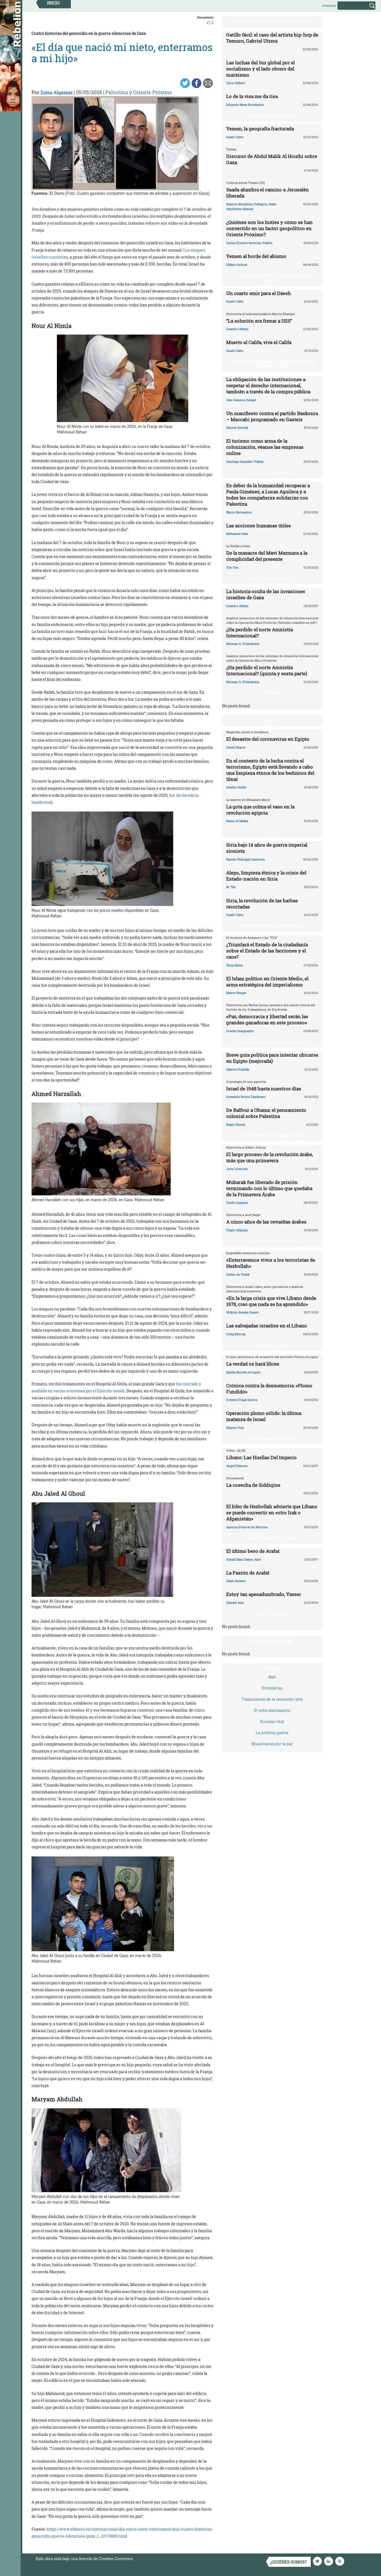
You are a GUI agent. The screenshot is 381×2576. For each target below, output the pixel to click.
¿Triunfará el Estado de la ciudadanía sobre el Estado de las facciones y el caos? (267, 951)
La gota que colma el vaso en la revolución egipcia (260, 810)
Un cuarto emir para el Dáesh (259, 293)
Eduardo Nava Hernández (245, 105)
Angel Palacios (237, 1466)
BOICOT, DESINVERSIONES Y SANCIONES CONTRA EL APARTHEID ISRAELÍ (274, 364)
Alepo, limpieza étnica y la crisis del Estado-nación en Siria (266, 876)
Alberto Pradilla (238, 1069)
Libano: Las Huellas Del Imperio (261, 1457)
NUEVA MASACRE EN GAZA (272, 578)
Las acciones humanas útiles (259, 526)
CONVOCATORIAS (272, 1614)
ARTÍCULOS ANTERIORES (272, 1641)
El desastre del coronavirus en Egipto (268, 739)
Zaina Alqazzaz (56, 92)
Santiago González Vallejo (245, 461)
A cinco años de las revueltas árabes (266, 1222)
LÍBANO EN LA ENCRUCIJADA (272, 1241)
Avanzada (329, 5)
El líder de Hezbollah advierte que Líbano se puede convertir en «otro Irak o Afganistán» (272, 1513)
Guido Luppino (237, 1202)
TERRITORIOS (272, 693)
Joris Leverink (237, 1169)
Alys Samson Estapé (241, 400)
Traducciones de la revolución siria (272, 1699)
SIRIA (272, 832)
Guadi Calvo (235, 137)
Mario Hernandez (239, 512)
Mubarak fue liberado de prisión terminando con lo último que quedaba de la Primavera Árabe (269, 1188)
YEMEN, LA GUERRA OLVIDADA (272, 116)
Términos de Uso (150, 2558)
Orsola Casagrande (240, 1031)
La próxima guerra (272, 1732)
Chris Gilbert (236, 83)
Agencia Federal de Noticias (247, 1527)
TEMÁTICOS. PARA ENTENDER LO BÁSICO (272, 1042)
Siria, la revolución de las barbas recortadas (262, 904)
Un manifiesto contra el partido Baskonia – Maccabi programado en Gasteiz (272, 416)
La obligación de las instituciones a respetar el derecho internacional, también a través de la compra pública (268, 385)
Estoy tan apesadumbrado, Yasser (264, 1594)
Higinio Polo (235, 1428)
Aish (272, 1677)
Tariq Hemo (235, 965)
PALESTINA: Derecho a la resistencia (272, 22)
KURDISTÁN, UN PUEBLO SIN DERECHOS (272, 926)
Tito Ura (232, 567)
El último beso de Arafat (253, 1551)
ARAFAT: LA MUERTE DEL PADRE (272, 1538)
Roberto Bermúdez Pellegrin (247, 204)
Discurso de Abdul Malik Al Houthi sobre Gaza (272, 159)
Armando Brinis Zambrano (246, 1097)
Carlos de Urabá (238, 1274)
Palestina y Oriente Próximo (139, 92)
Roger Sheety (236, 1124)
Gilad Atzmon (236, 1581)
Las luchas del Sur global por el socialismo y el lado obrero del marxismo (261, 69)
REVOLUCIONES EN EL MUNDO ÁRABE (272, 1135)
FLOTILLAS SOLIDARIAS (272, 472)
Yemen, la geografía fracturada (260, 129)
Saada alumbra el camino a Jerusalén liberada (267, 193)
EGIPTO (272, 720)
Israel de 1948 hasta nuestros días (264, 1089)
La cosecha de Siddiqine (253, 1485)
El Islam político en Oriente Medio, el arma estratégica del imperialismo (267, 982)
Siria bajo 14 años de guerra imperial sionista (267, 848)
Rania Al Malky (237, 821)
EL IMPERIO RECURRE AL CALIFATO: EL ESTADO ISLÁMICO (274, 278)
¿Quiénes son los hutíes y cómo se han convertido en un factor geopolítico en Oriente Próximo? (269, 228)
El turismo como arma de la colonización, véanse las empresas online (265, 447)
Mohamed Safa (237, 534)
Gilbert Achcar (237, 265)
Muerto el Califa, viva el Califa (259, 342)
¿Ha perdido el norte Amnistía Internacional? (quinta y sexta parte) (267, 670)
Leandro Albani (237, 329)
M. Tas (231, 887)
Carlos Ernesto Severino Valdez (249, 243)
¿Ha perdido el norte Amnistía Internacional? (260, 633)
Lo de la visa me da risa (252, 96)
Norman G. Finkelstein (243, 644)
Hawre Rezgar (236, 993)
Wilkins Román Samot (242, 1312)
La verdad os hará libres (253, 1364)
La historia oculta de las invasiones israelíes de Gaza (266, 594)
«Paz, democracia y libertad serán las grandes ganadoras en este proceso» (267, 1019)
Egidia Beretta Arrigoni (243, 1372)
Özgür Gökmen (237, 1230)
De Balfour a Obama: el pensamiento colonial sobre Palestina (266, 1113)
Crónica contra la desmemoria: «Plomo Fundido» (269, 1389)
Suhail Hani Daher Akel (243, 1559)
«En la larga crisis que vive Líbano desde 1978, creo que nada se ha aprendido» (271, 1301)
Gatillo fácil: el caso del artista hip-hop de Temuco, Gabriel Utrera (272, 38)
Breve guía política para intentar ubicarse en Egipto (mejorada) (272, 1058)
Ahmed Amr (235, 1603)
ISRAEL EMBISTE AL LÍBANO (272, 1439)
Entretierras (272, 1688)
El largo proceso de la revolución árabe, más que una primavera (270, 1157)
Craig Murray (236, 1334)
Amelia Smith (236, 787)
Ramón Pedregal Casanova (245, 859)
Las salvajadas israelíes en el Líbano (267, 1326)
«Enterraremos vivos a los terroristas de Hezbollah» (271, 1263)
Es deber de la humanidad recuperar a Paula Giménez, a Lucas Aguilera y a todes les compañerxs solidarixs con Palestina (268, 495)
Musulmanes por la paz (272, 1744)
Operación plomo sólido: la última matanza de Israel (264, 1416)
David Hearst (236, 747)
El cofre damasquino (272, 1710)
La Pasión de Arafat (248, 1573)
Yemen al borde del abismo (256, 256)
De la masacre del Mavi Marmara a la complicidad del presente (267, 556)
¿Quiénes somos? (289, 2562)
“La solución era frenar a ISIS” (259, 321)
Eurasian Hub (272, 1721)
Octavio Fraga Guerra (242, 1400)
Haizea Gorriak (237, 427)
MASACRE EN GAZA (272, 1345)
